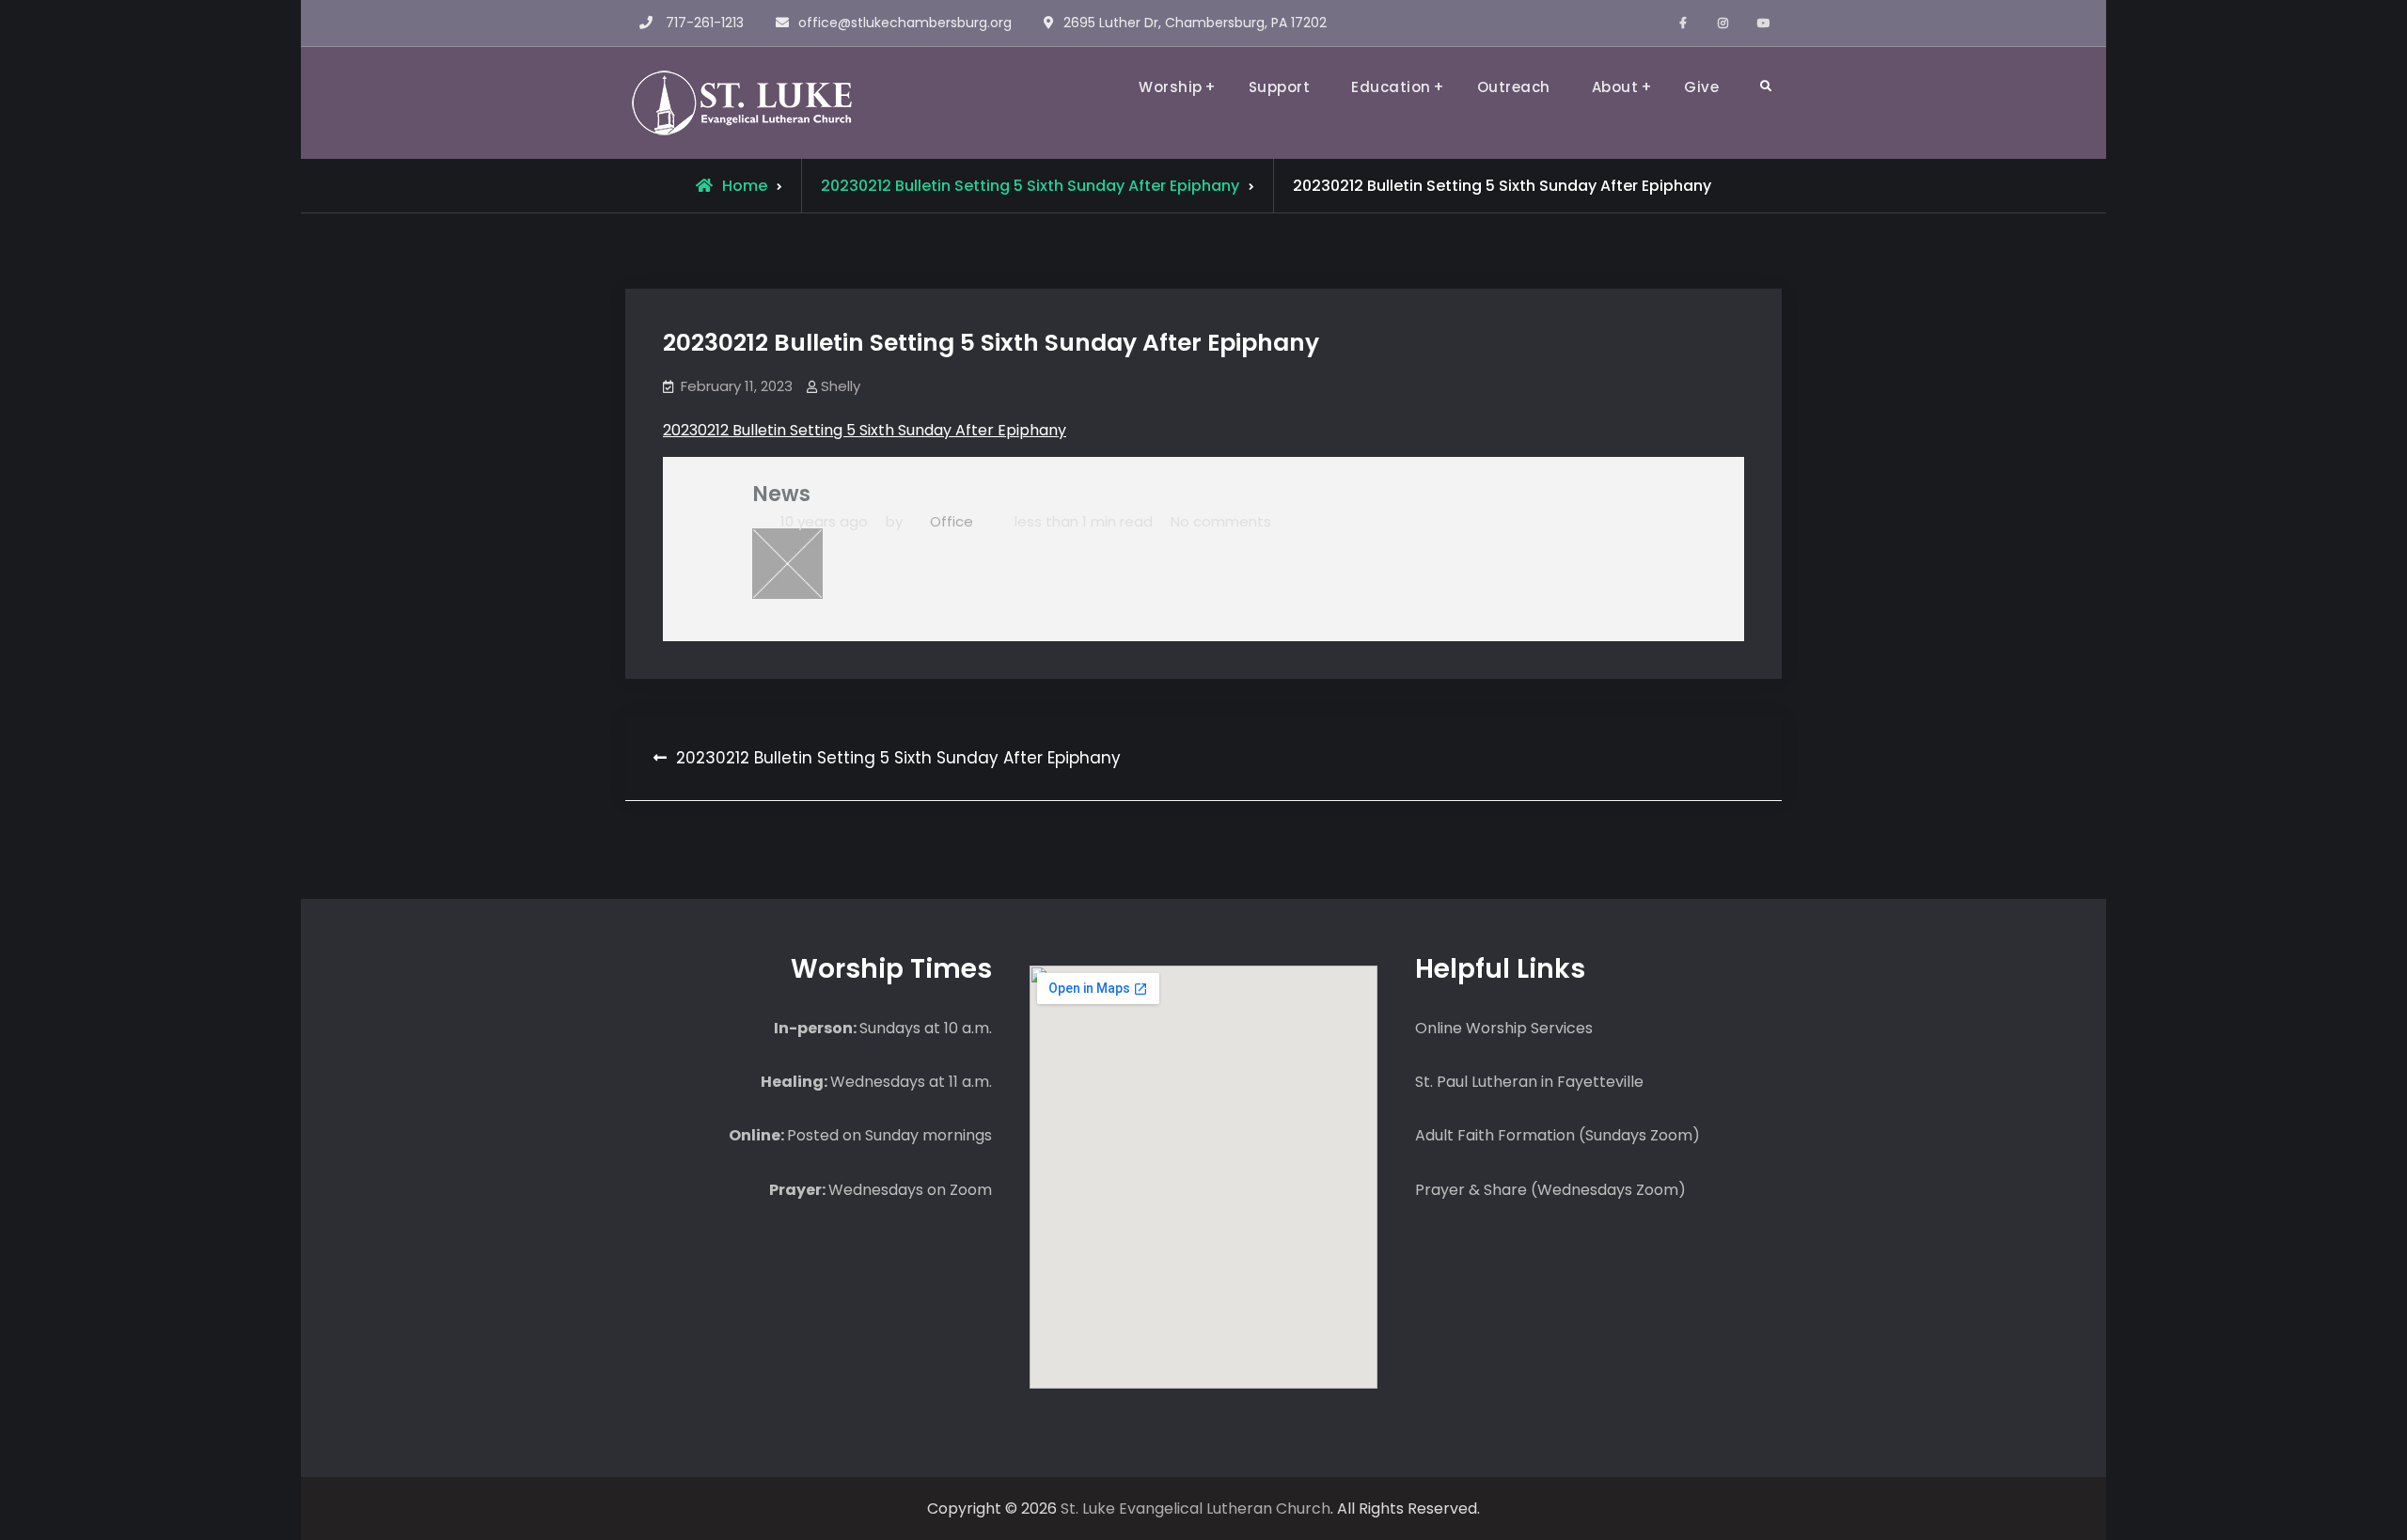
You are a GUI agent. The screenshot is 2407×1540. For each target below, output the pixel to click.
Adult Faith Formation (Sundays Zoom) (1557, 1135)
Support (1280, 87)
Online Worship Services (1504, 1028)
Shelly (841, 386)
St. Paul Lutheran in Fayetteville (1529, 1082)
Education (1391, 87)
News (781, 494)
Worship (1171, 87)
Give (1701, 87)
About (1615, 87)
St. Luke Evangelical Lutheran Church (1196, 1509)
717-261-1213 (705, 23)
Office (952, 521)
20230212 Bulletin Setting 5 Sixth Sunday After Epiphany (865, 430)
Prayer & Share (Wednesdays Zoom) (1550, 1190)
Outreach (1514, 87)
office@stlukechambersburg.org (905, 23)
